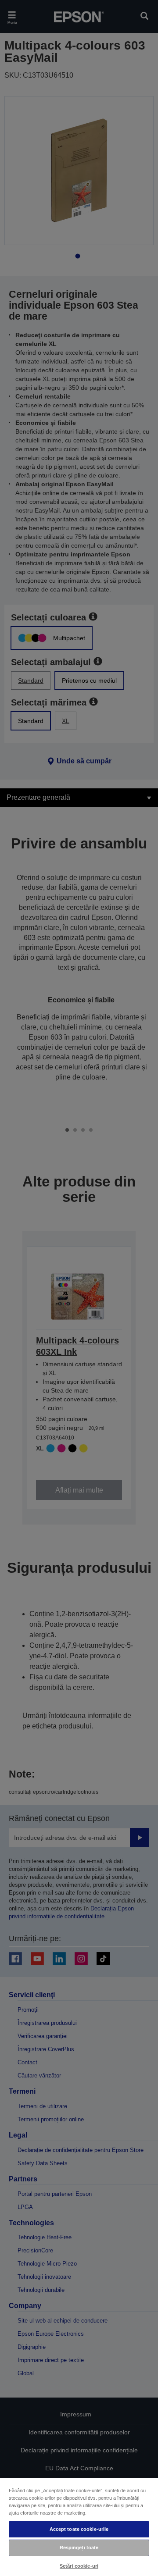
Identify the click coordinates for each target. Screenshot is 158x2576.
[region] (79, 2527)
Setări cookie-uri (79, 2566)
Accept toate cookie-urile (79, 2529)
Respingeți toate (79, 2547)
